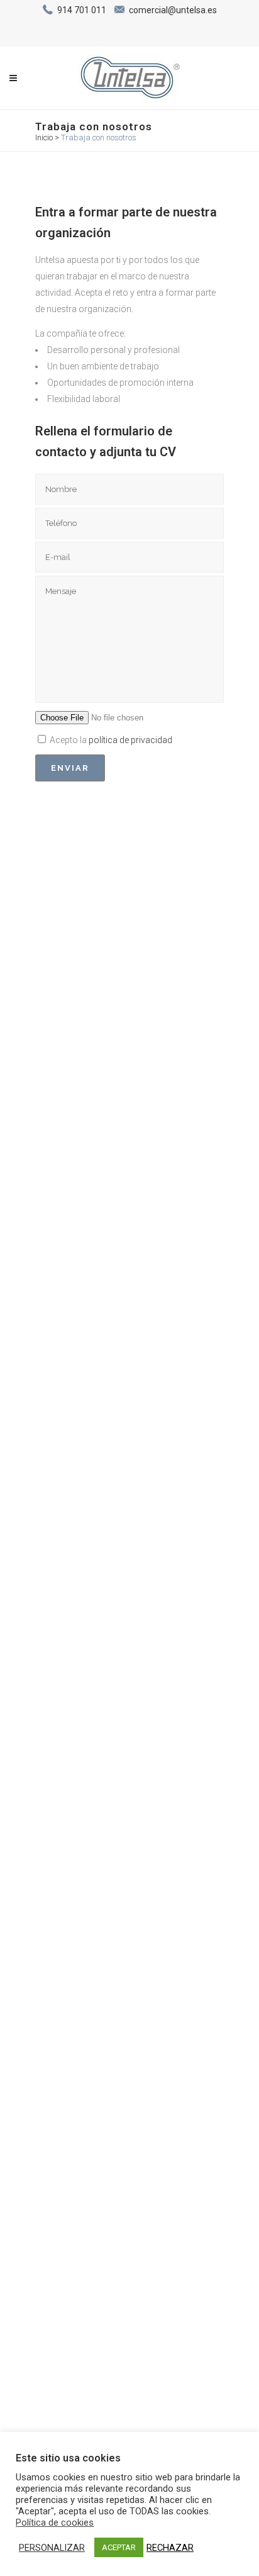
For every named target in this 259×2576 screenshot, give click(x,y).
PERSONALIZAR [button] (52, 2548)
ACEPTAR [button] (119, 2547)
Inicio (44, 137)
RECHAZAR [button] (170, 2548)
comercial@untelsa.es (173, 10)
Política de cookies (55, 2523)
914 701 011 (82, 10)
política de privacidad (130, 740)
